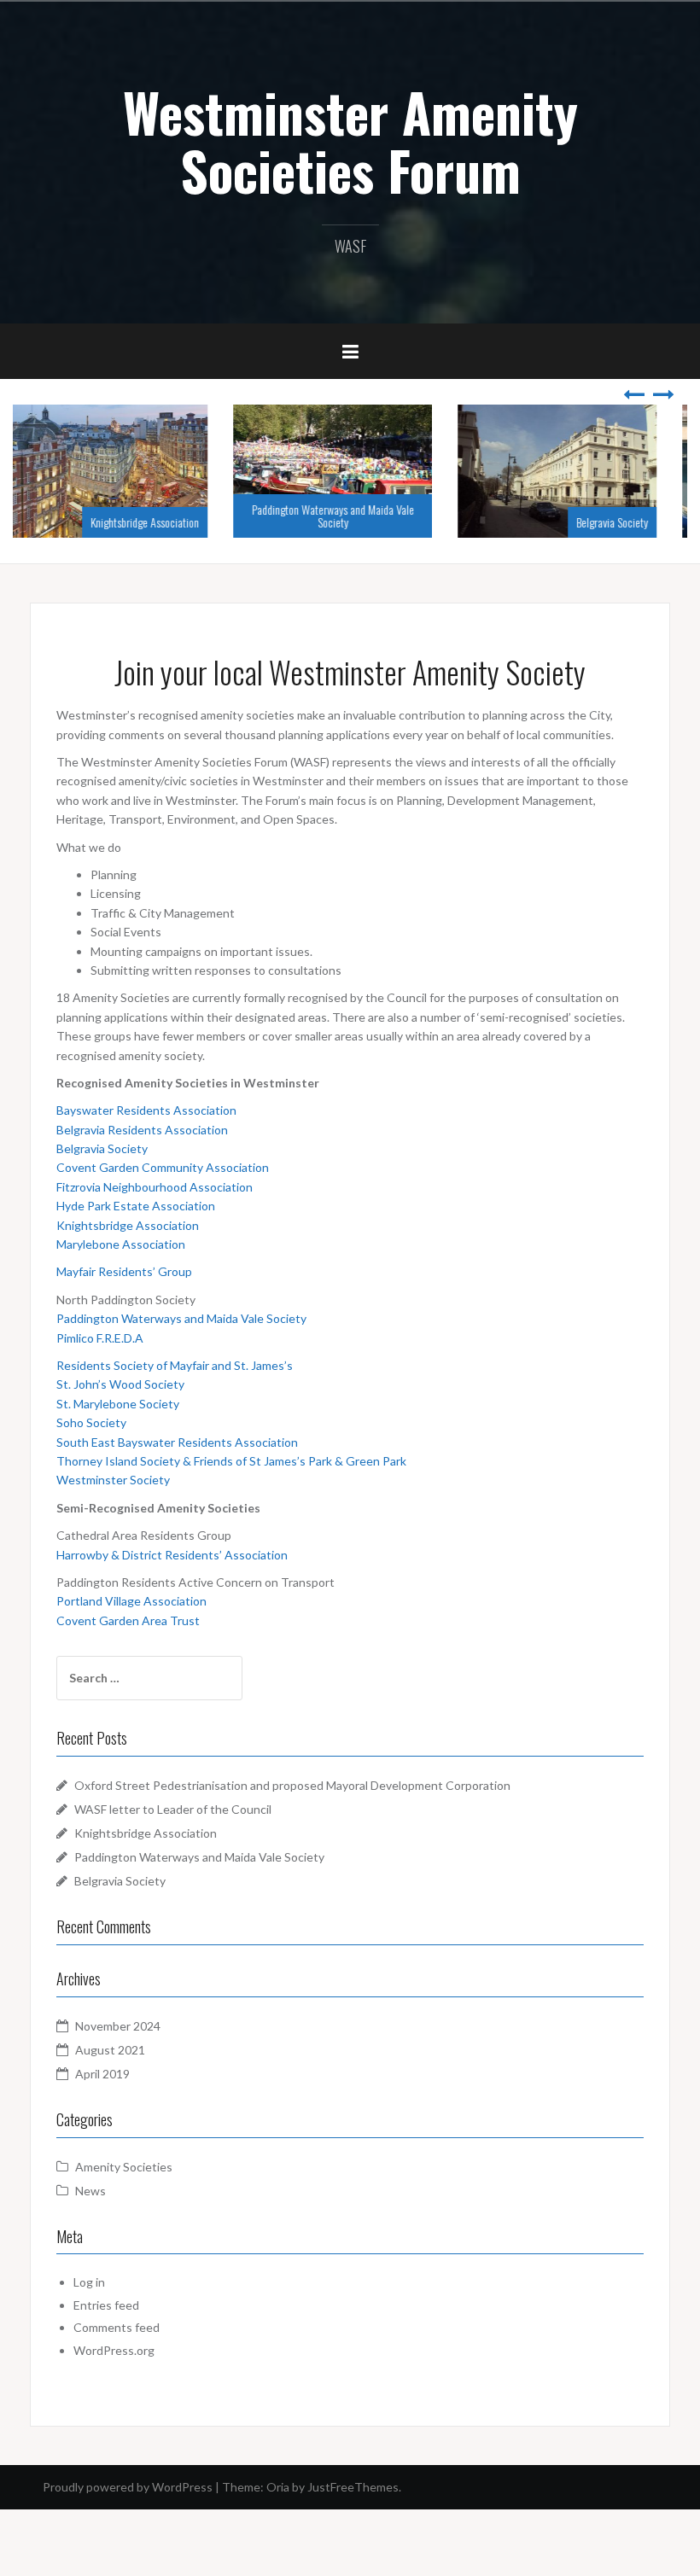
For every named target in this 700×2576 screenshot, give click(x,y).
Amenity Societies (124, 2167)
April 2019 (102, 2074)
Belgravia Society (629, 522)
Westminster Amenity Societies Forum (350, 141)
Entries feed (106, 2305)
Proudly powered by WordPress (128, 2487)
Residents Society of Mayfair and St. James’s (175, 1365)
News (90, 2191)
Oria (278, 2487)
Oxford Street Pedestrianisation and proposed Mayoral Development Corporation (292, 1785)
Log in (89, 2282)
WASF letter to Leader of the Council (173, 1809)
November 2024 (118, 2026)
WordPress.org (114, 2350)
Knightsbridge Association (162, 522)
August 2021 (110, 2050)
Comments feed (117, 2327)
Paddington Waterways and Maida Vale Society (350, 516)
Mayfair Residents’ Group (124, 1271)
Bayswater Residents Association (146, 1110)
